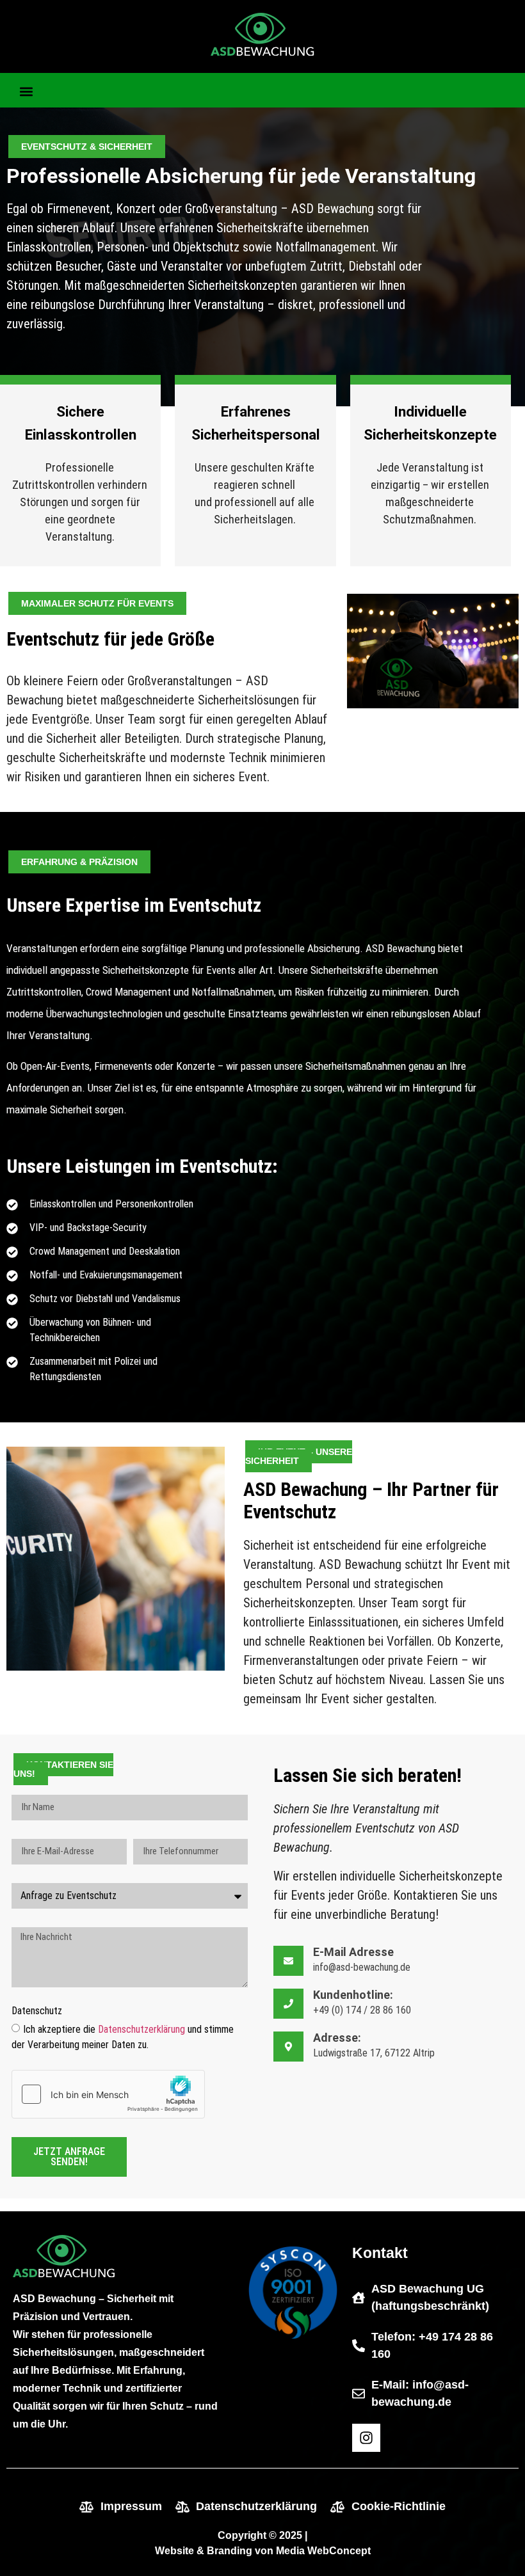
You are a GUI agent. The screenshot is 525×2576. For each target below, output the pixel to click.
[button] (27, 92)
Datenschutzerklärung (141, 2029)
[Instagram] (366, 2438)
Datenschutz (37, 2011)
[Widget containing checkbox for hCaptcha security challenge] (108, 2094)
